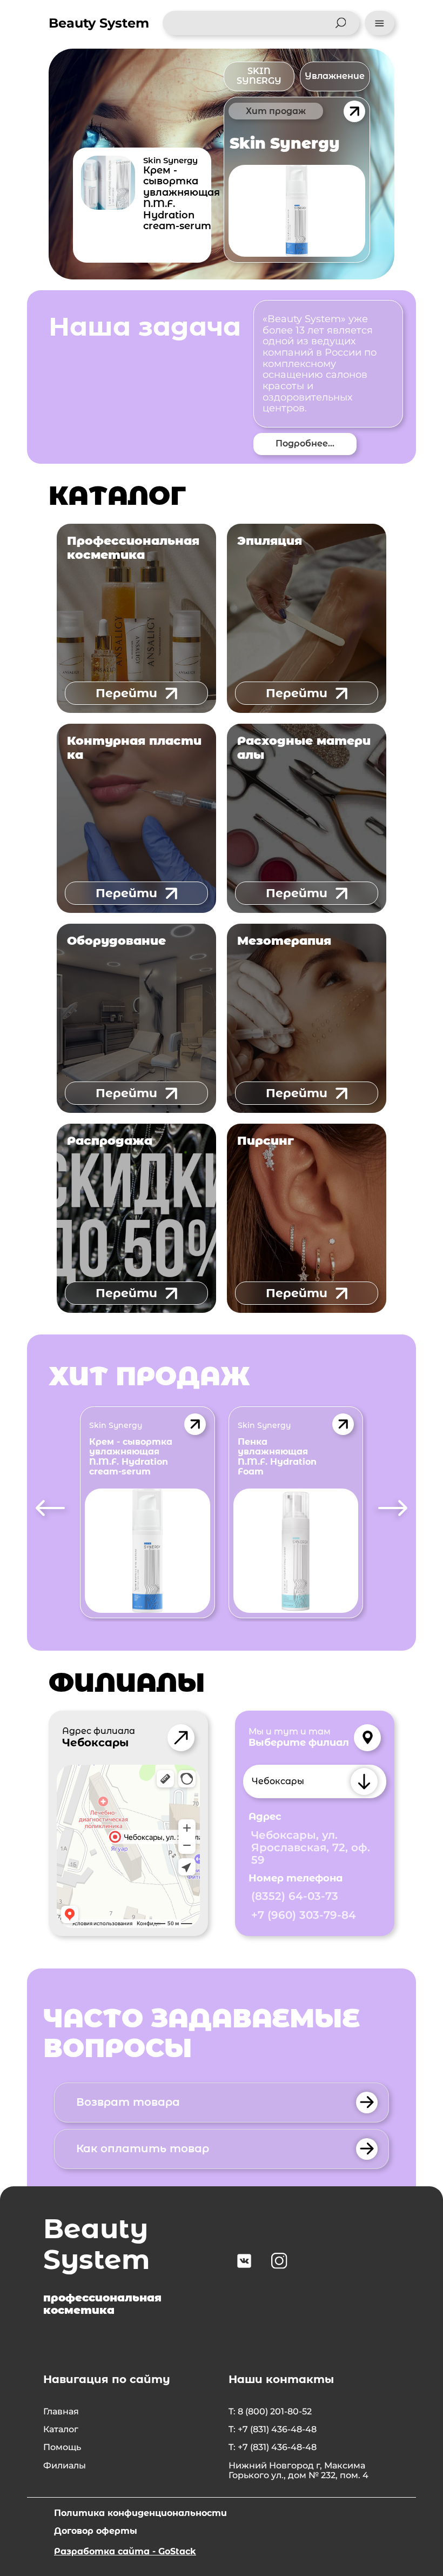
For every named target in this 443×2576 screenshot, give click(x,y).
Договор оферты (96, 2531)
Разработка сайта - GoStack (125, 2551)
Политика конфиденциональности (140, 2513)
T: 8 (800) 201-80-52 (270, 2412)
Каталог (61, 2430)
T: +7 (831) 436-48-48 (273, 2430)
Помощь (62, 2447)
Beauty (99, 23)
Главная (61, 2412)
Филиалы (65, 2466)
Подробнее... (305, 443)
